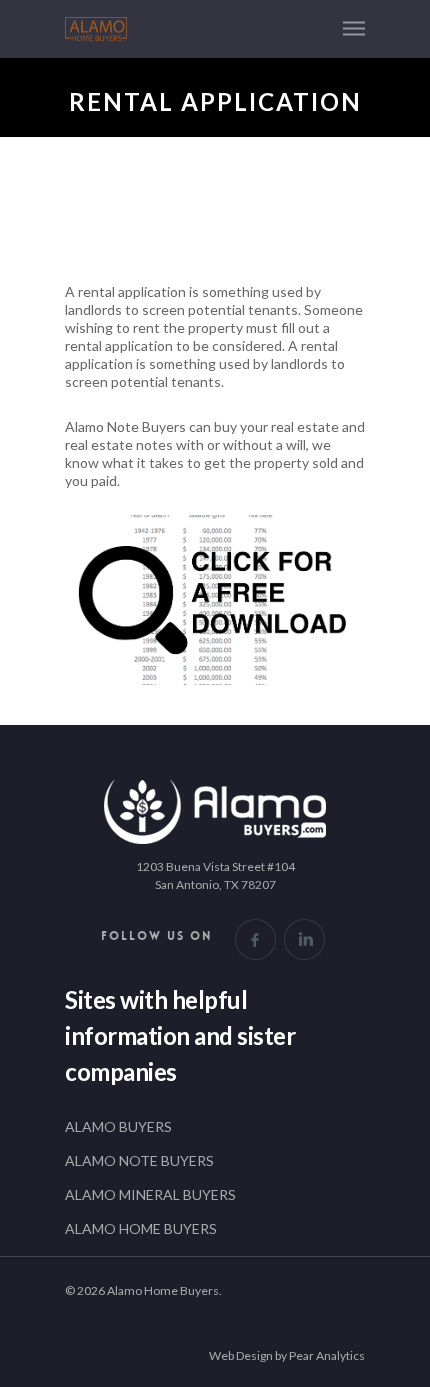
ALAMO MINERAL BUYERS (150, 1194)
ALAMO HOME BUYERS (141, 1228)
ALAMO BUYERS (118, 1126)
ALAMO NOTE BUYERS (139, 1160)
